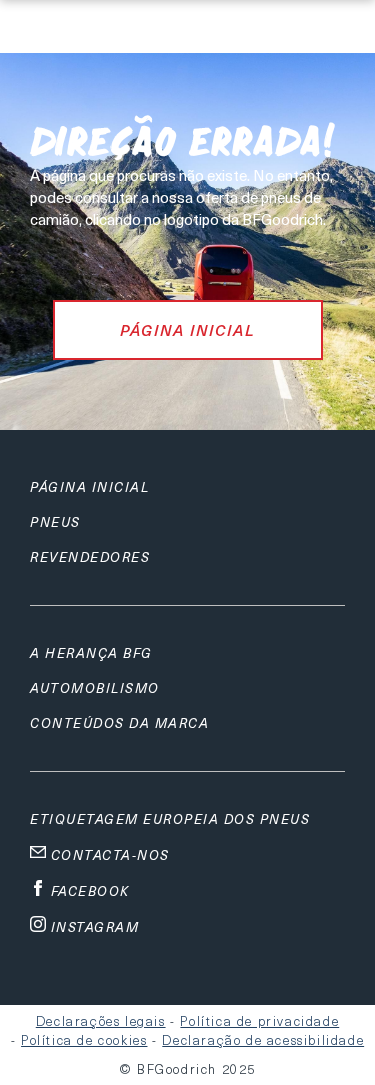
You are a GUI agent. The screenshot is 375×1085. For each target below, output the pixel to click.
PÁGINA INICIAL (188, 330)
